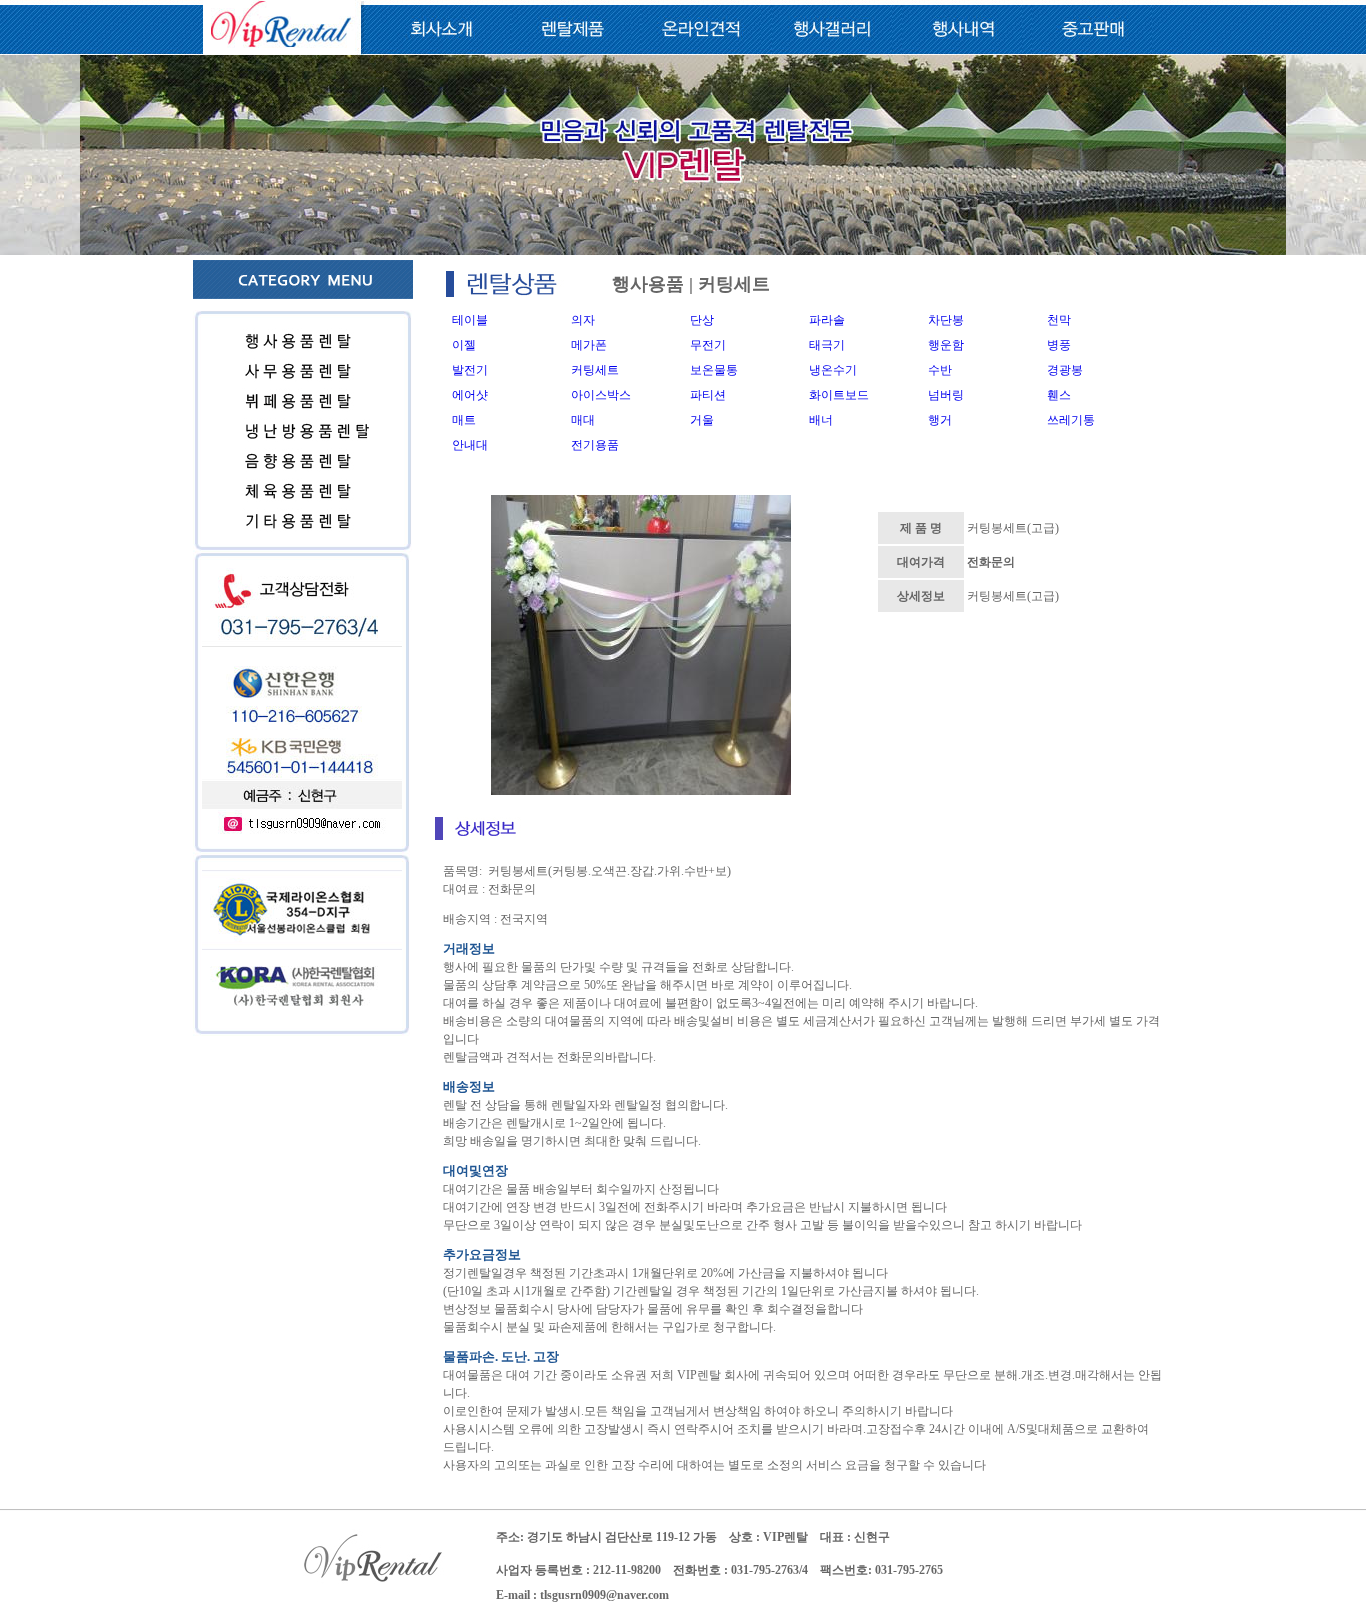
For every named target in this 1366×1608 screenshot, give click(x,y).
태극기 (827, 345)
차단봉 (946, 320)
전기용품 (595, 445)
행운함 (946, 345)
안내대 (470, 445)
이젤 (464, 345)
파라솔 (827, 320)
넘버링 (946, 395)
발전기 (470, 370)
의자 (583, 320)
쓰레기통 (1071, 420)
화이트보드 (839, 395)
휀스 (1059, 395)
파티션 (708, 395)
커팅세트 (595, 370)
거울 (702, 420)
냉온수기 (833, 370)
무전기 (708, 345)
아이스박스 (601, 395)
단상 (702, 320)
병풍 (1059, 345)
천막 (1059, 320)
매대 (583, 420)
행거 (940, 420)
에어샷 (470, 395)
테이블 (470, 320)
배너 (821, 420)
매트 (464, 420)
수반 (940, 370)
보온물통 (714, 370)
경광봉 (1065, 370)
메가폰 (589, 345)
